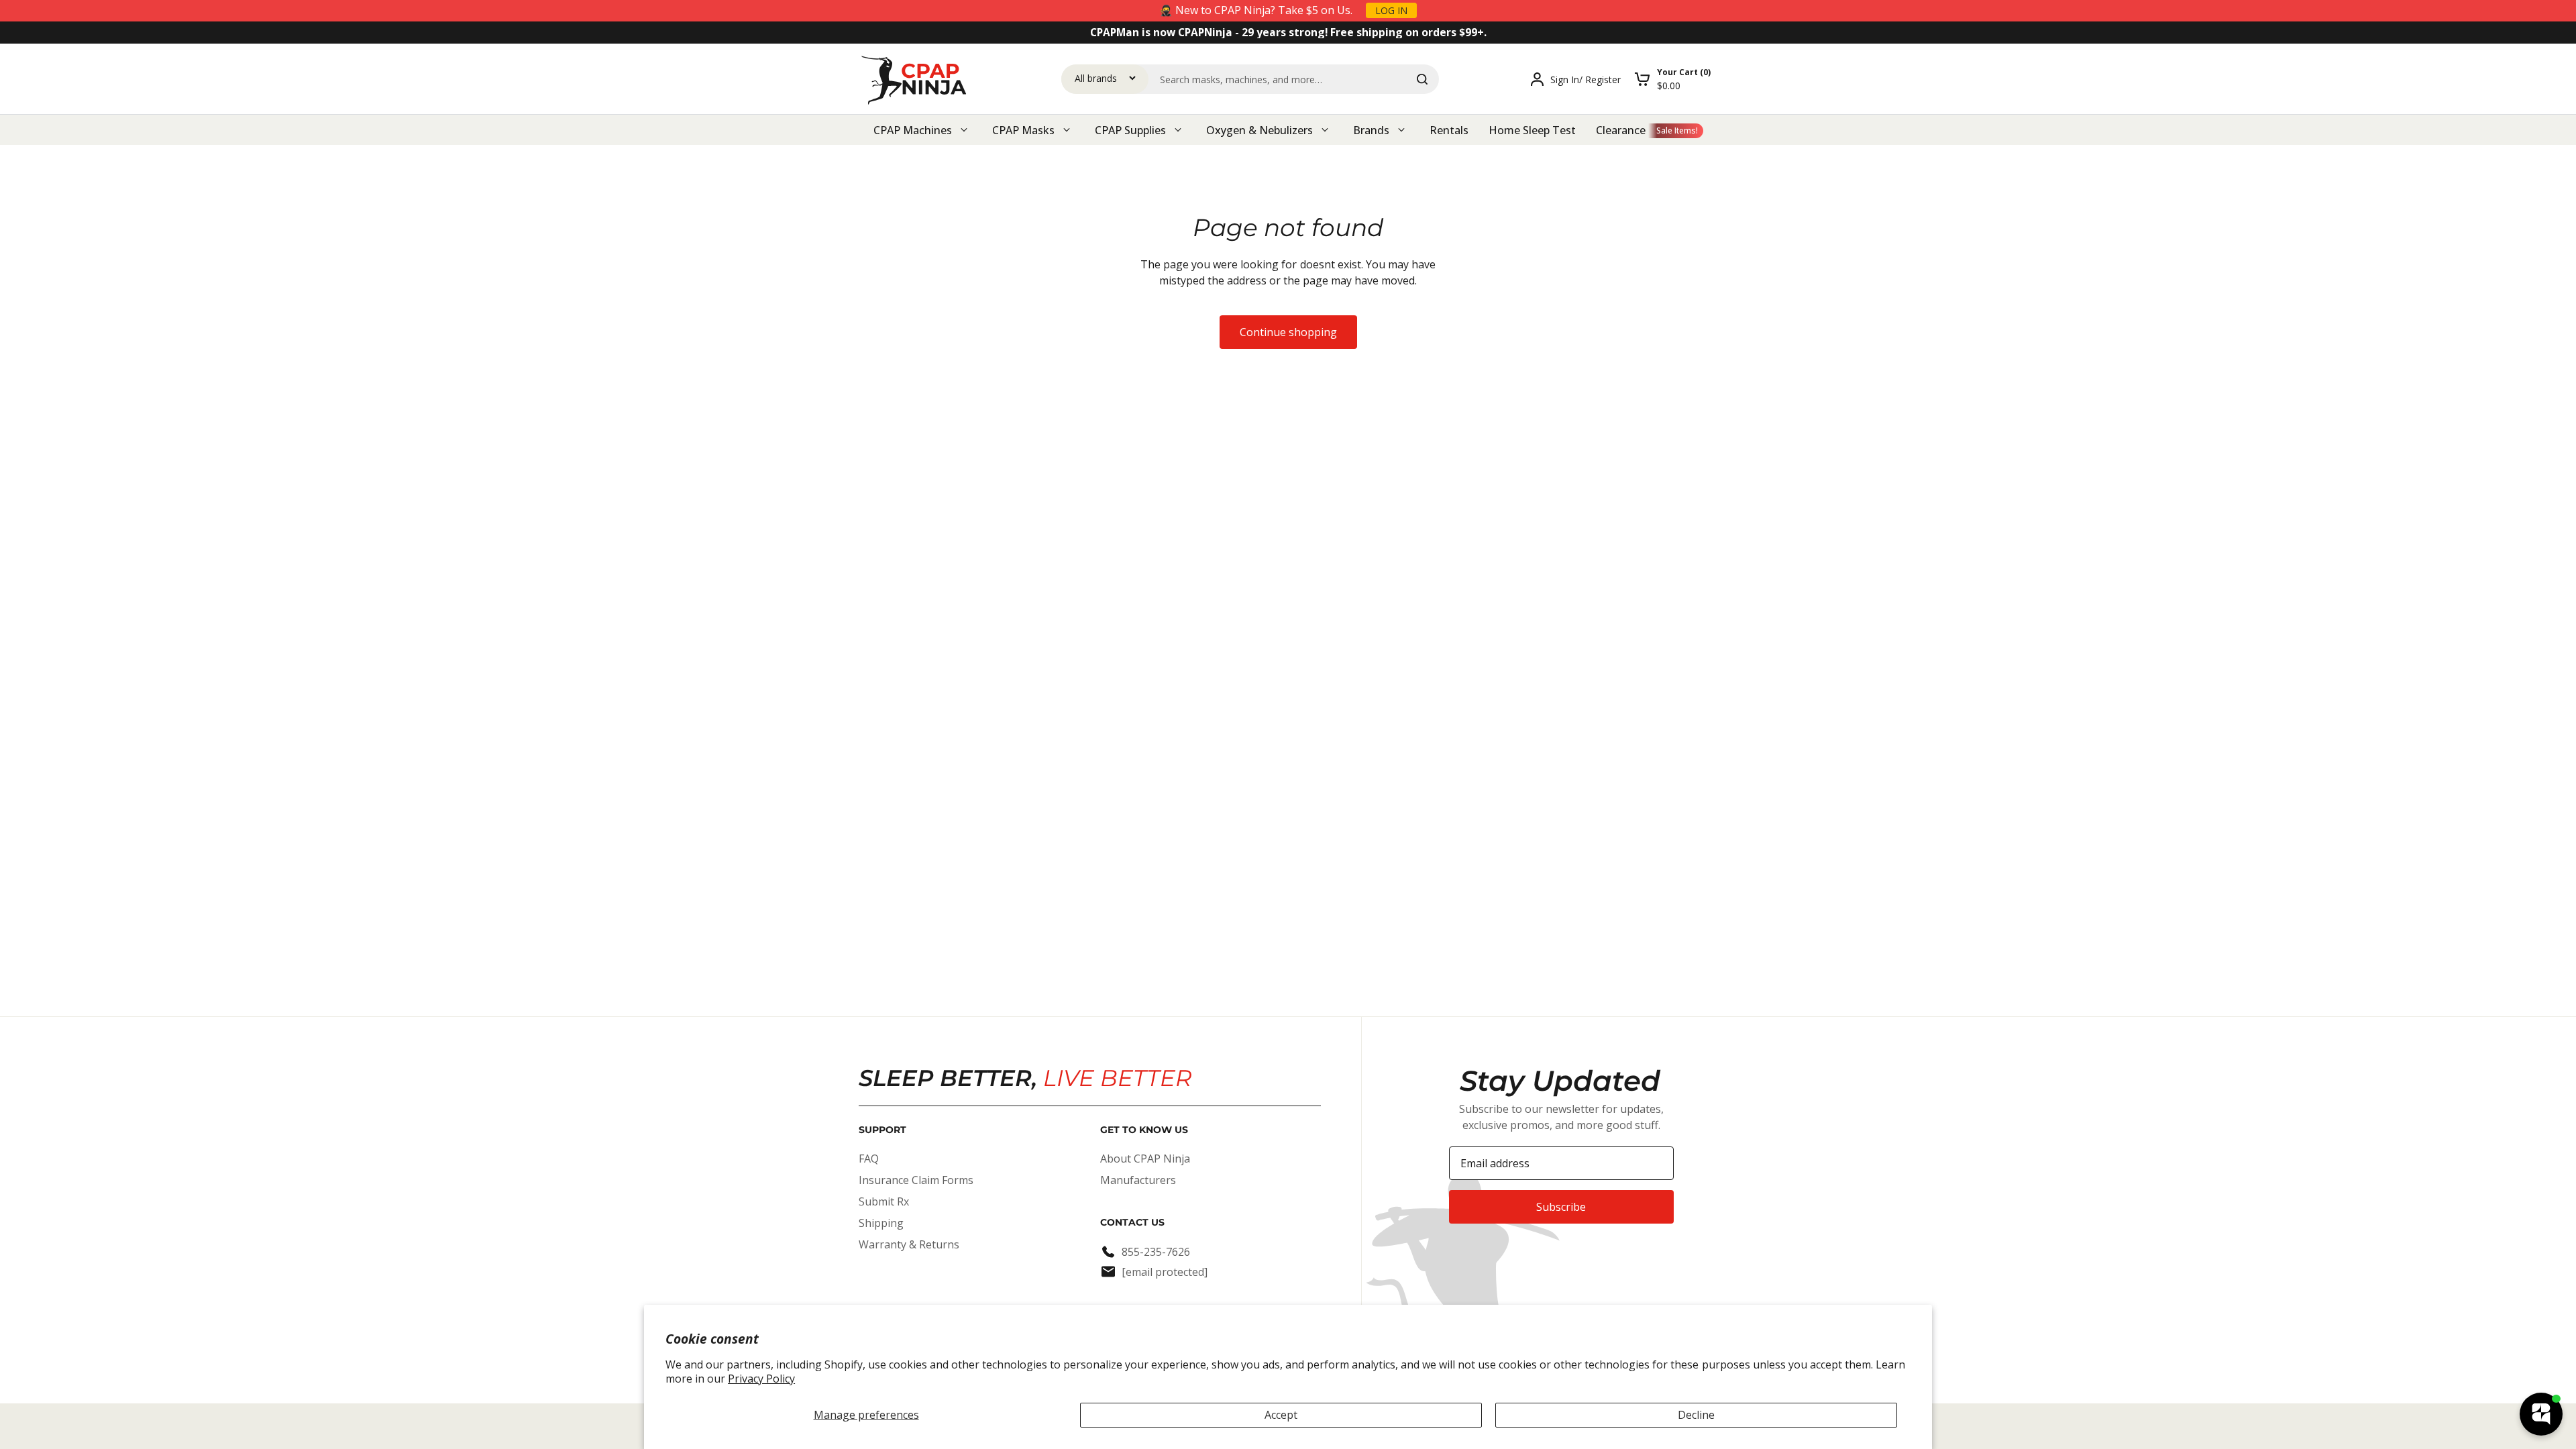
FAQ (869, 1159)
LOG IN (1391, 10)
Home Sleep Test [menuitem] (1532, 130)
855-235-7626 (1156, 1252)
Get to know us (1144, 1130)
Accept (1281, 1415)
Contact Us (1132, 1222)
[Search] (1422, 79)
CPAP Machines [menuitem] (913, 130)
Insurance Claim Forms (916, 1180)
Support (882, 1130)
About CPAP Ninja (1145, 1159)
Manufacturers (1138, 1180)
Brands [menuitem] (1371, 130)
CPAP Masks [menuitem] (1023, 130)
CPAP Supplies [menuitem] (1130, 130)
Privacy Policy (761, 1379)
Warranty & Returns (909, 1244)
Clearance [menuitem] (1621, 130)
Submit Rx (884, 1201)
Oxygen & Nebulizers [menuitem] (1259, 130)
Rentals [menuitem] (1449, 130)
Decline (1696, 1415)
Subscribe (1561, 1207)
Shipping (881, 1223)
